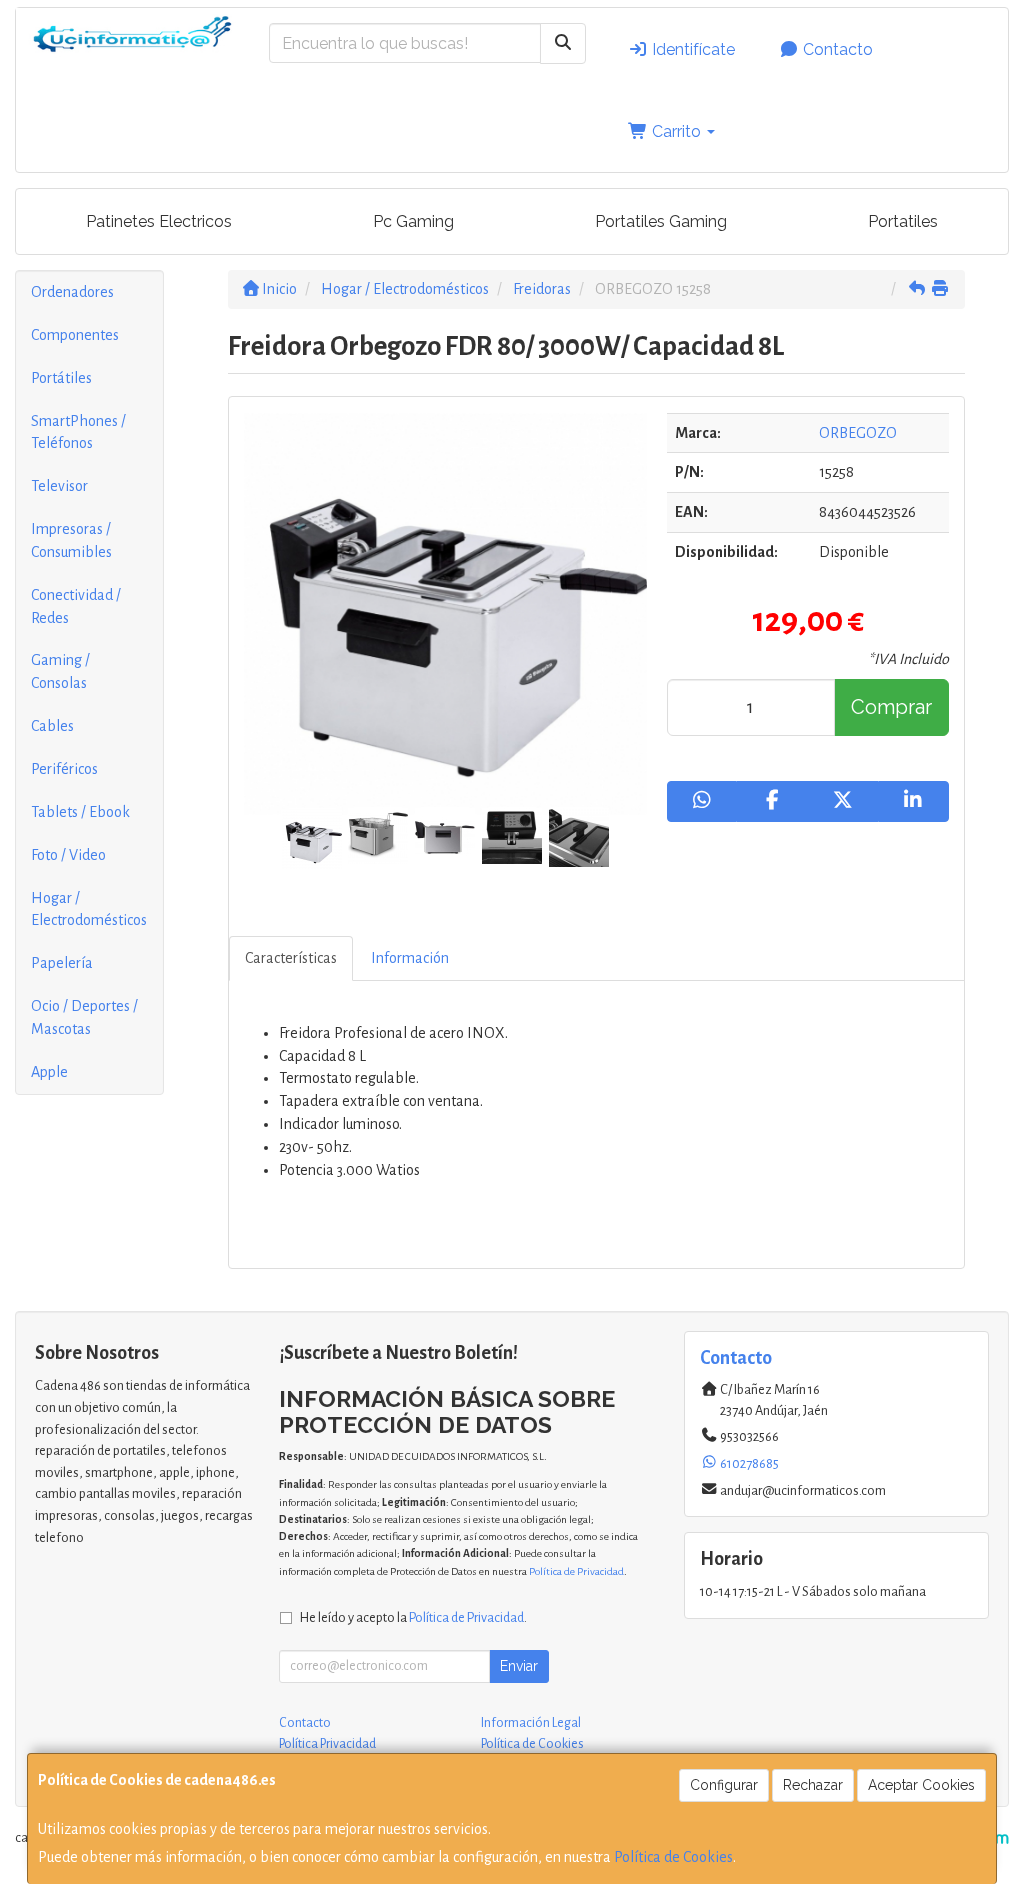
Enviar (519, 1666)
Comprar (891, 707)
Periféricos (64, 769)
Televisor (59, 486)
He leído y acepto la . (413, 1617)
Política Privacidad (327, 1744)
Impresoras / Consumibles (71, 540)
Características (291, 958)
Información (410, 958)
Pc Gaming (413, 221)
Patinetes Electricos (159, 221)
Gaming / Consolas (60, 671)
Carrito (676, 131)
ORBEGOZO (858, 433)
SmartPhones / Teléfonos (78, 432)
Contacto (836, 49)
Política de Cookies (673, 1857)
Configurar (724, 1785)
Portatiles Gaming (661, 221)
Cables (52, 726)
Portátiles (61, 378)
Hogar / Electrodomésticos (89, 909)
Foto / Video (68, 855)
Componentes (75, 335)
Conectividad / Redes (76, 606)
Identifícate (691, 49)
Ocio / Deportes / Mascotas (84, 1017)
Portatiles (903, 221)
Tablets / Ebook (80, 812)
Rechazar (813, 1785)
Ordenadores (72, 292)
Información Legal (531, 1723)
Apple (49, 1072)
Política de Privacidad (576, 1571)
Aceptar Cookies (921, 1785)
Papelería (62, 963)
